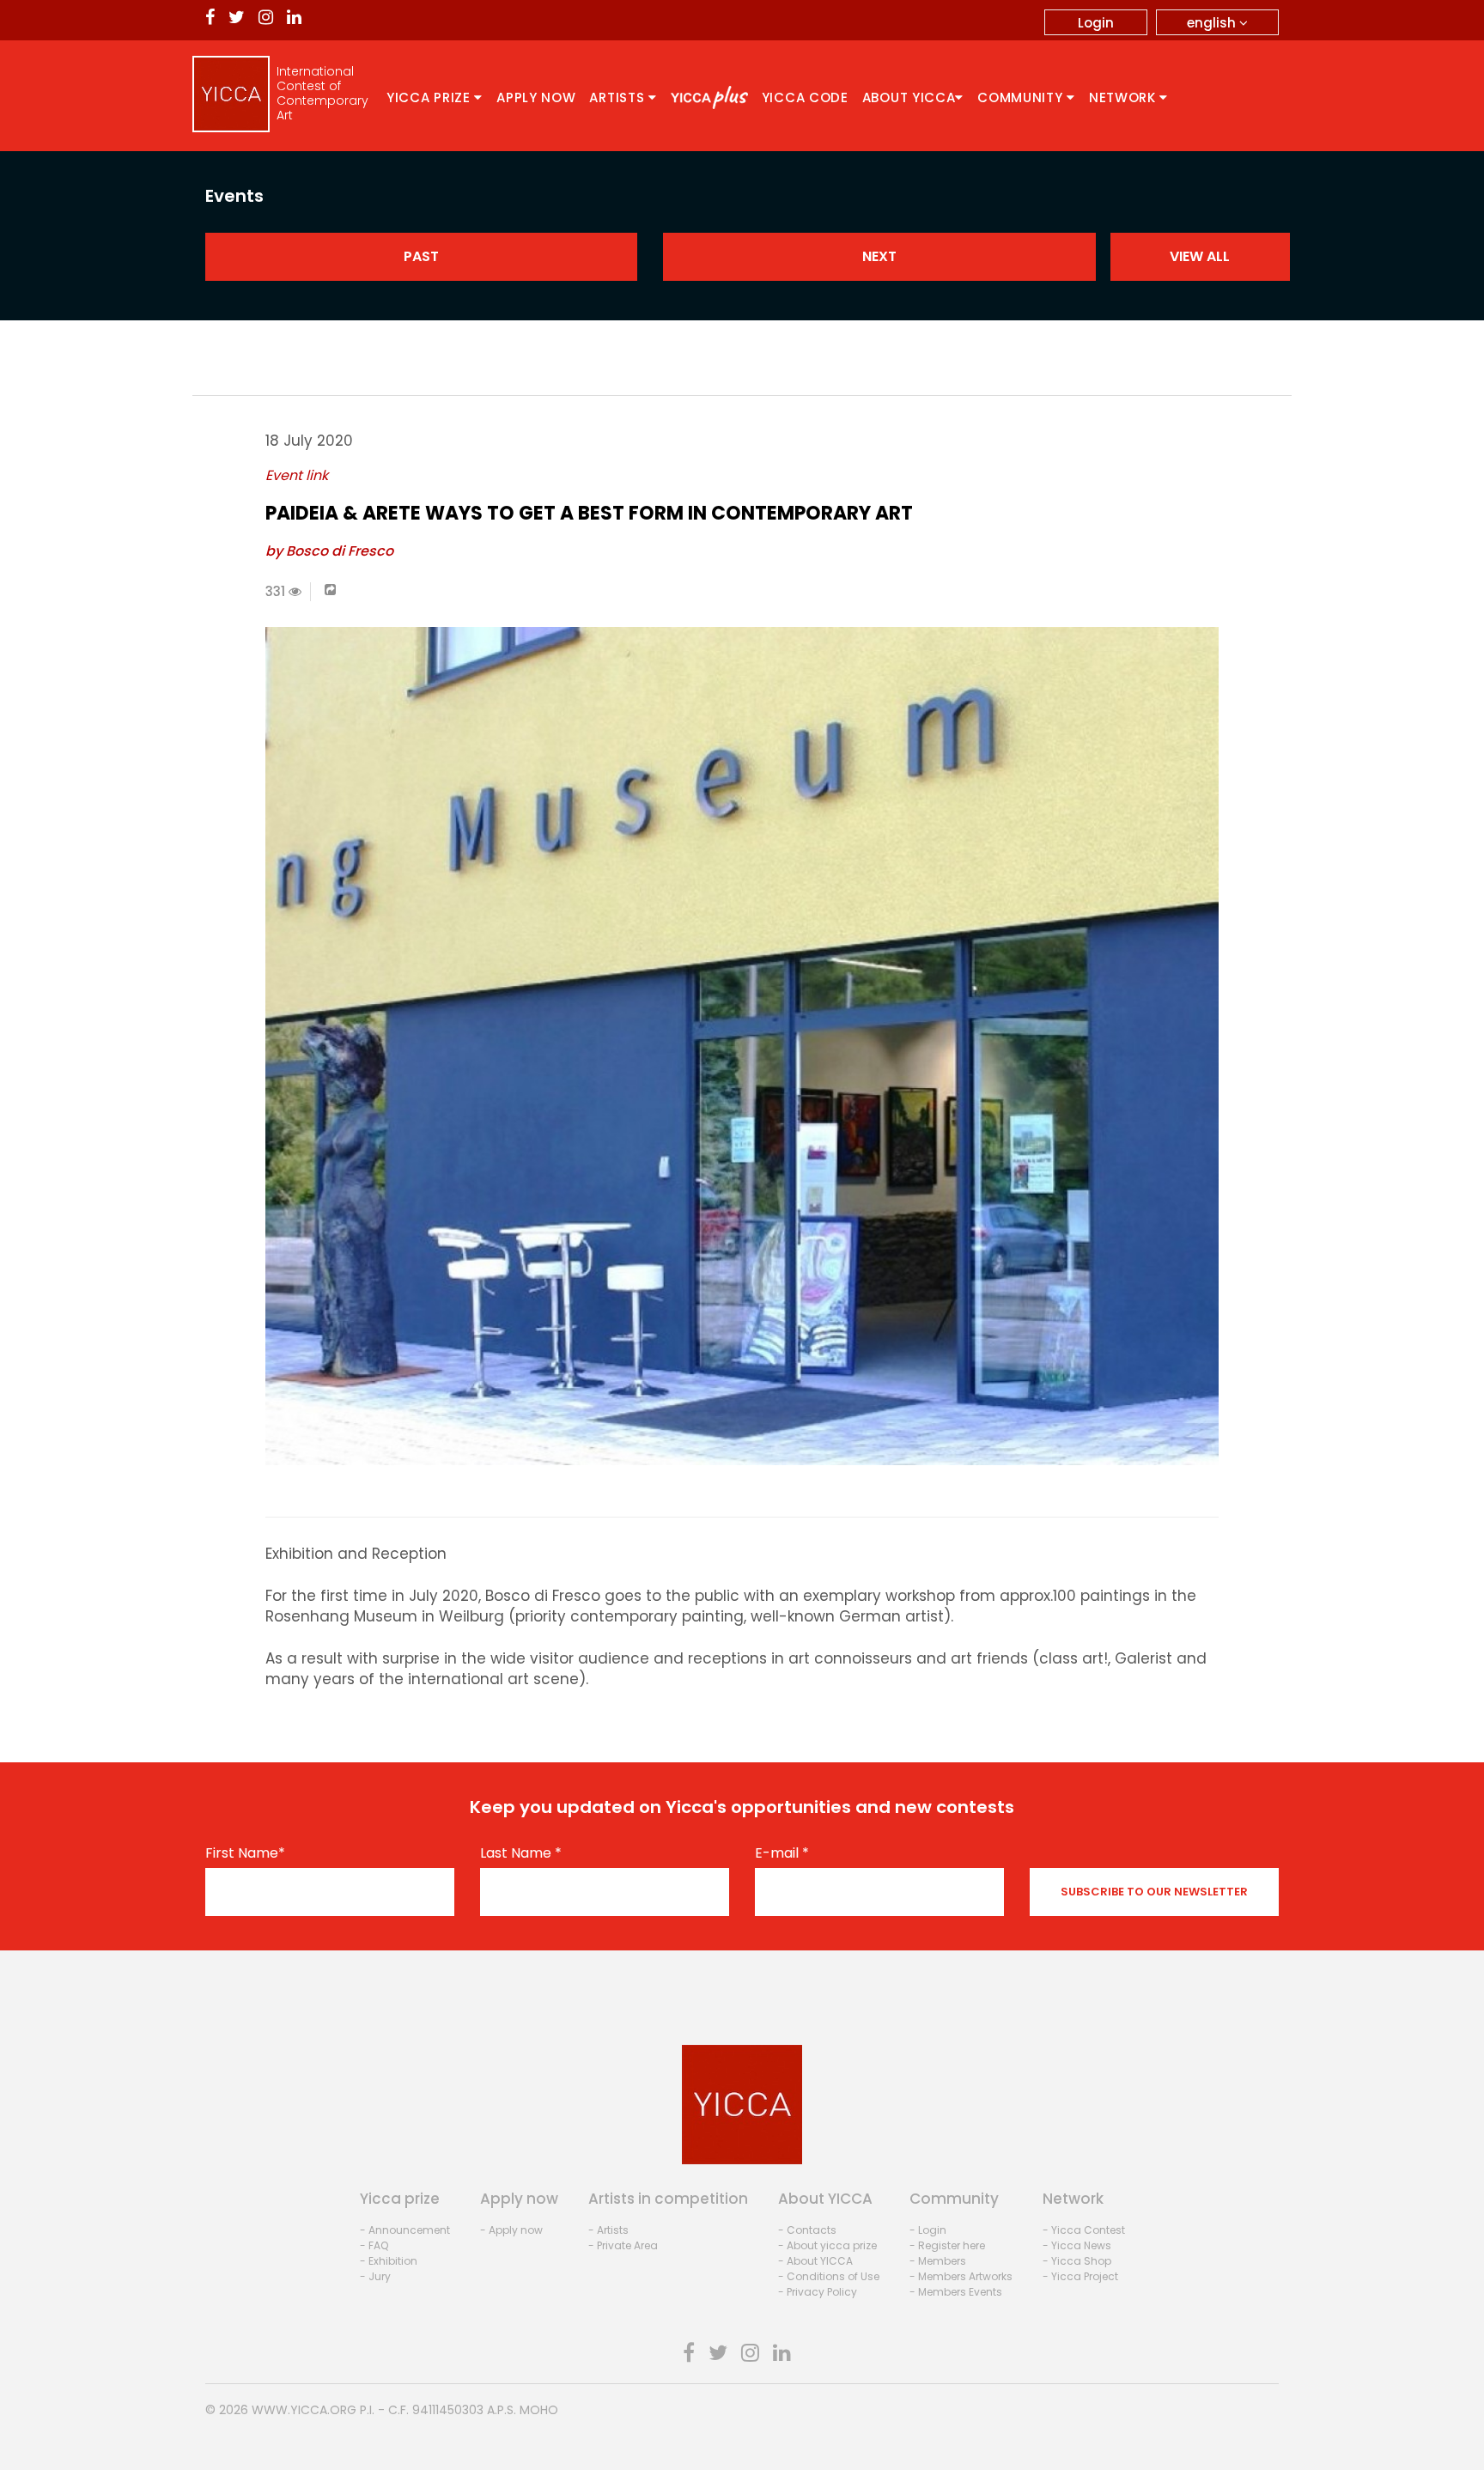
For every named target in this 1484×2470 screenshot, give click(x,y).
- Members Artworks (961, 2276)
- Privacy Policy (818, 2292)
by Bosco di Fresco (329, 551)
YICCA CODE (805, 97)
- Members (938, 2261)
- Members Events (956, 2292)
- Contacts (807, 2230)
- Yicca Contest (1084, 2230)
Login (1096, 23)
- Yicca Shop (1077, 2261)
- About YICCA (815, 2261)
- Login (928, 2230)
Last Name (521, 1853)
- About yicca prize (827, 2245)
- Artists (608, 2230)
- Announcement (405, 2230)
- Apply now (511, 2230)
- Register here (947, 2245)
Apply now (536, 97)
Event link (297, 475)
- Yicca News (1077, 2245)
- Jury (375, 2276)
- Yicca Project (1080, 2276)
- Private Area (623, 2245)
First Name (245, 1853)
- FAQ (374, 2245)
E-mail (782, 1853)
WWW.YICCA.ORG (304, 2410)
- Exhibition (389, 2261)
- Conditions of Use (829, 2276)
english (1213, 23)
